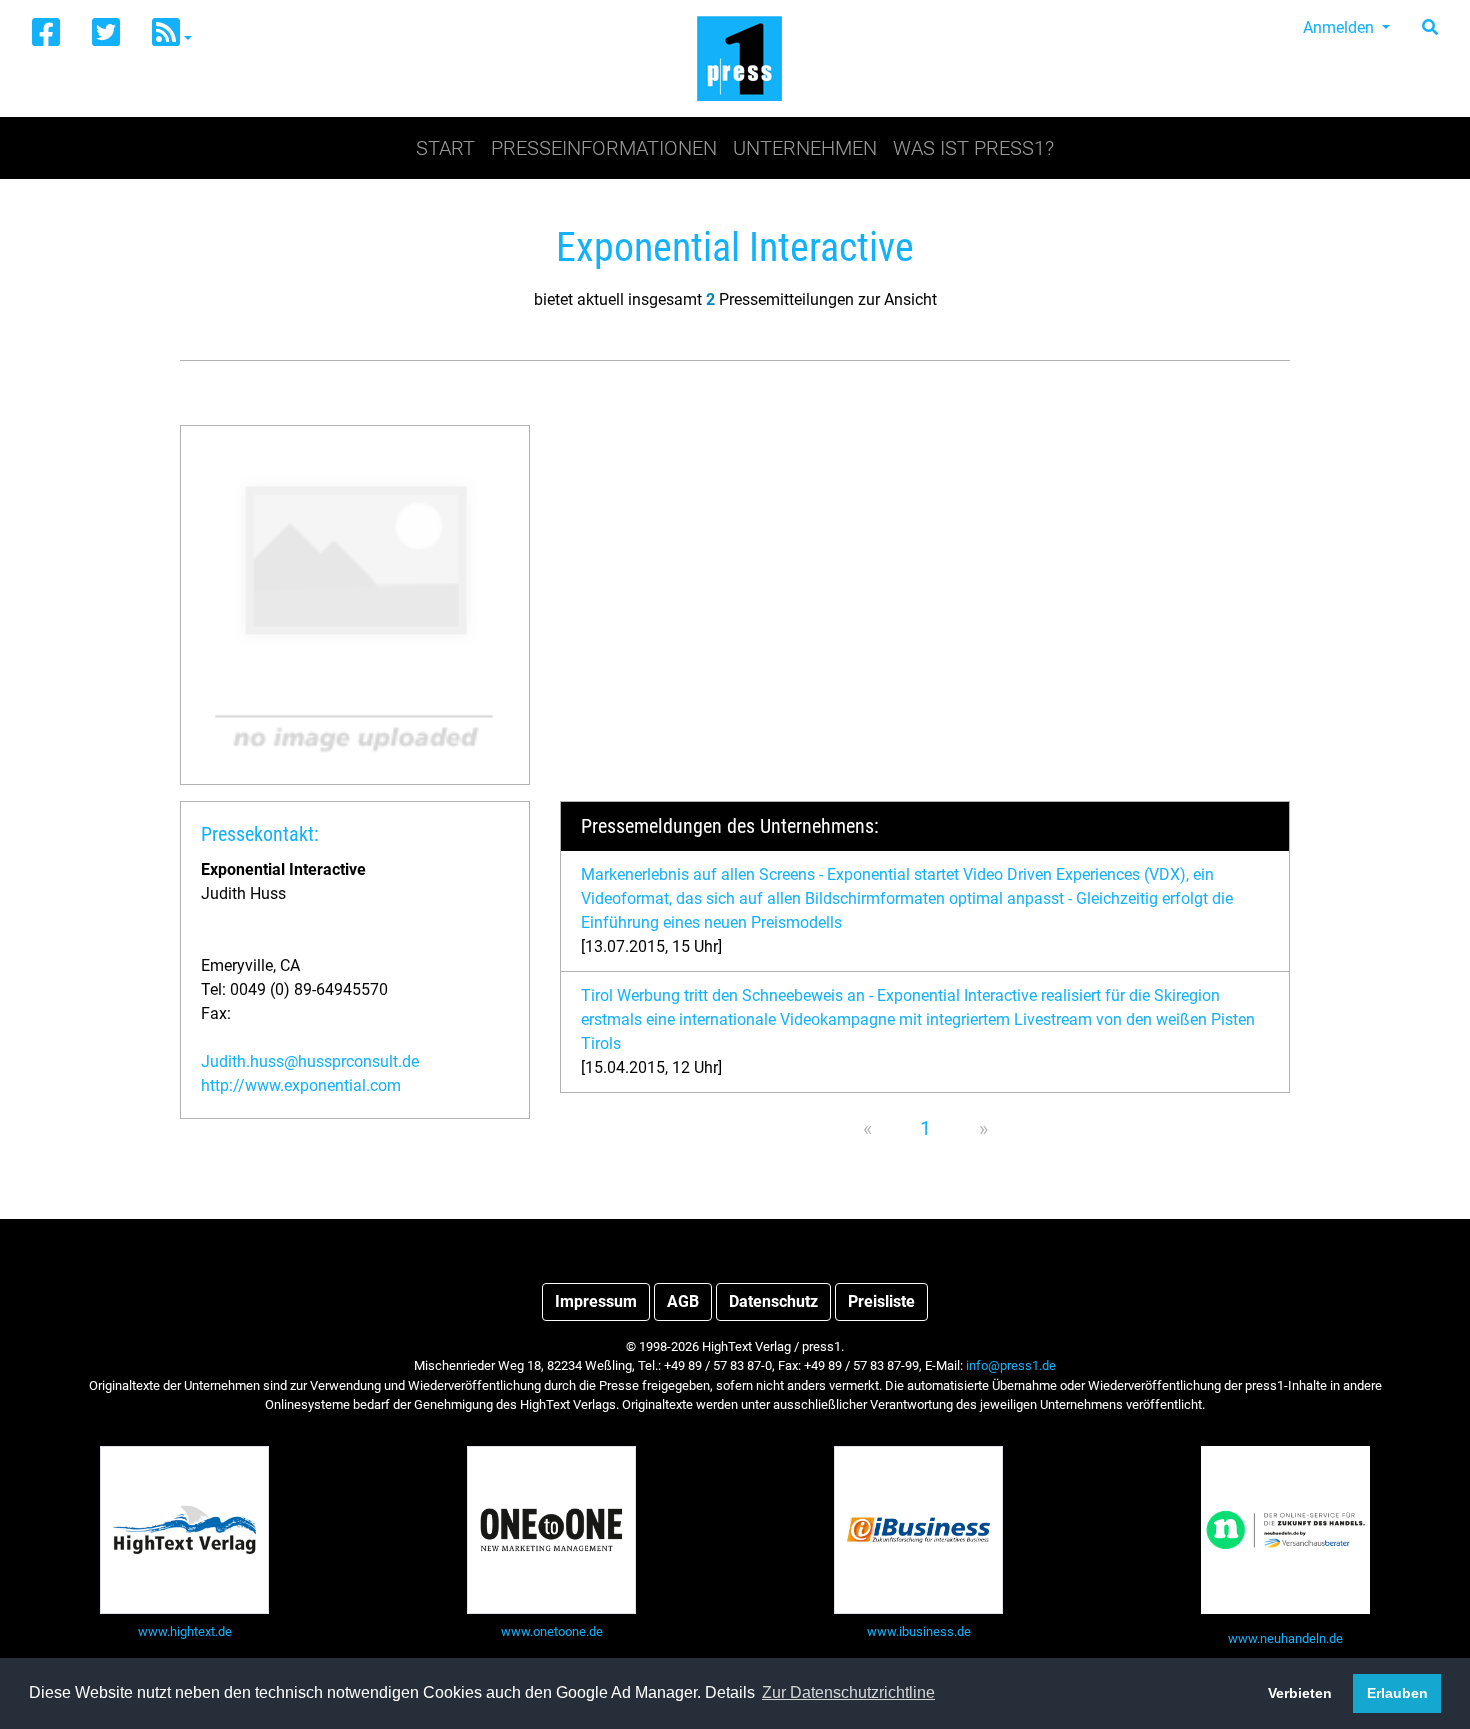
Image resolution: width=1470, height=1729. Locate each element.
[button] (172, 33)
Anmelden (1340, 27)
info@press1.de (1011, 1365)
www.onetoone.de (552, 1631)
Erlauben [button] (1397, 1693)
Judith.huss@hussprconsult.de (310, 1061)
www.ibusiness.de (919, 1631)
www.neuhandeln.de (1285, 1638)
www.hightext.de (185, 1631)
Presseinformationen (604, 148)
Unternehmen (805, 148)
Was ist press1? (973, 148)
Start (445, 148)
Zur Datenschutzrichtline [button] (848, 1692)
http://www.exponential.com (301, 1085)
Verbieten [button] (1300, 1693)
